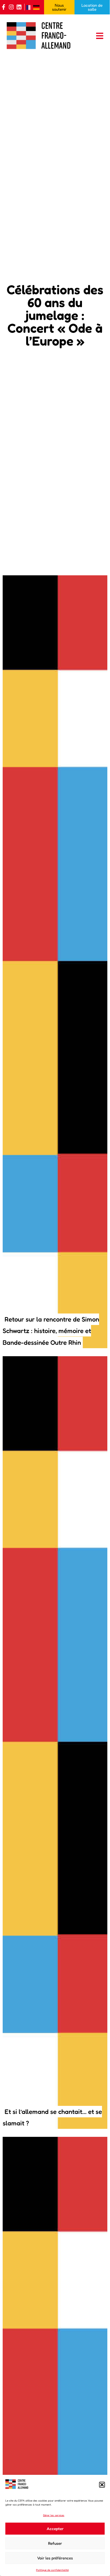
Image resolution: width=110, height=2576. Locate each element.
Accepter (55, 2529)
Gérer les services (54, 2515)
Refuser (55, 2543)
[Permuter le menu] (100, 36)
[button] (102, 2485)
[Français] (30, 7)
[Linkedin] (19, 7)
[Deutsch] (37, 7)
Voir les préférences (55, 2558)
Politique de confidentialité (52, 2570)
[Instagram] (11, 7)
